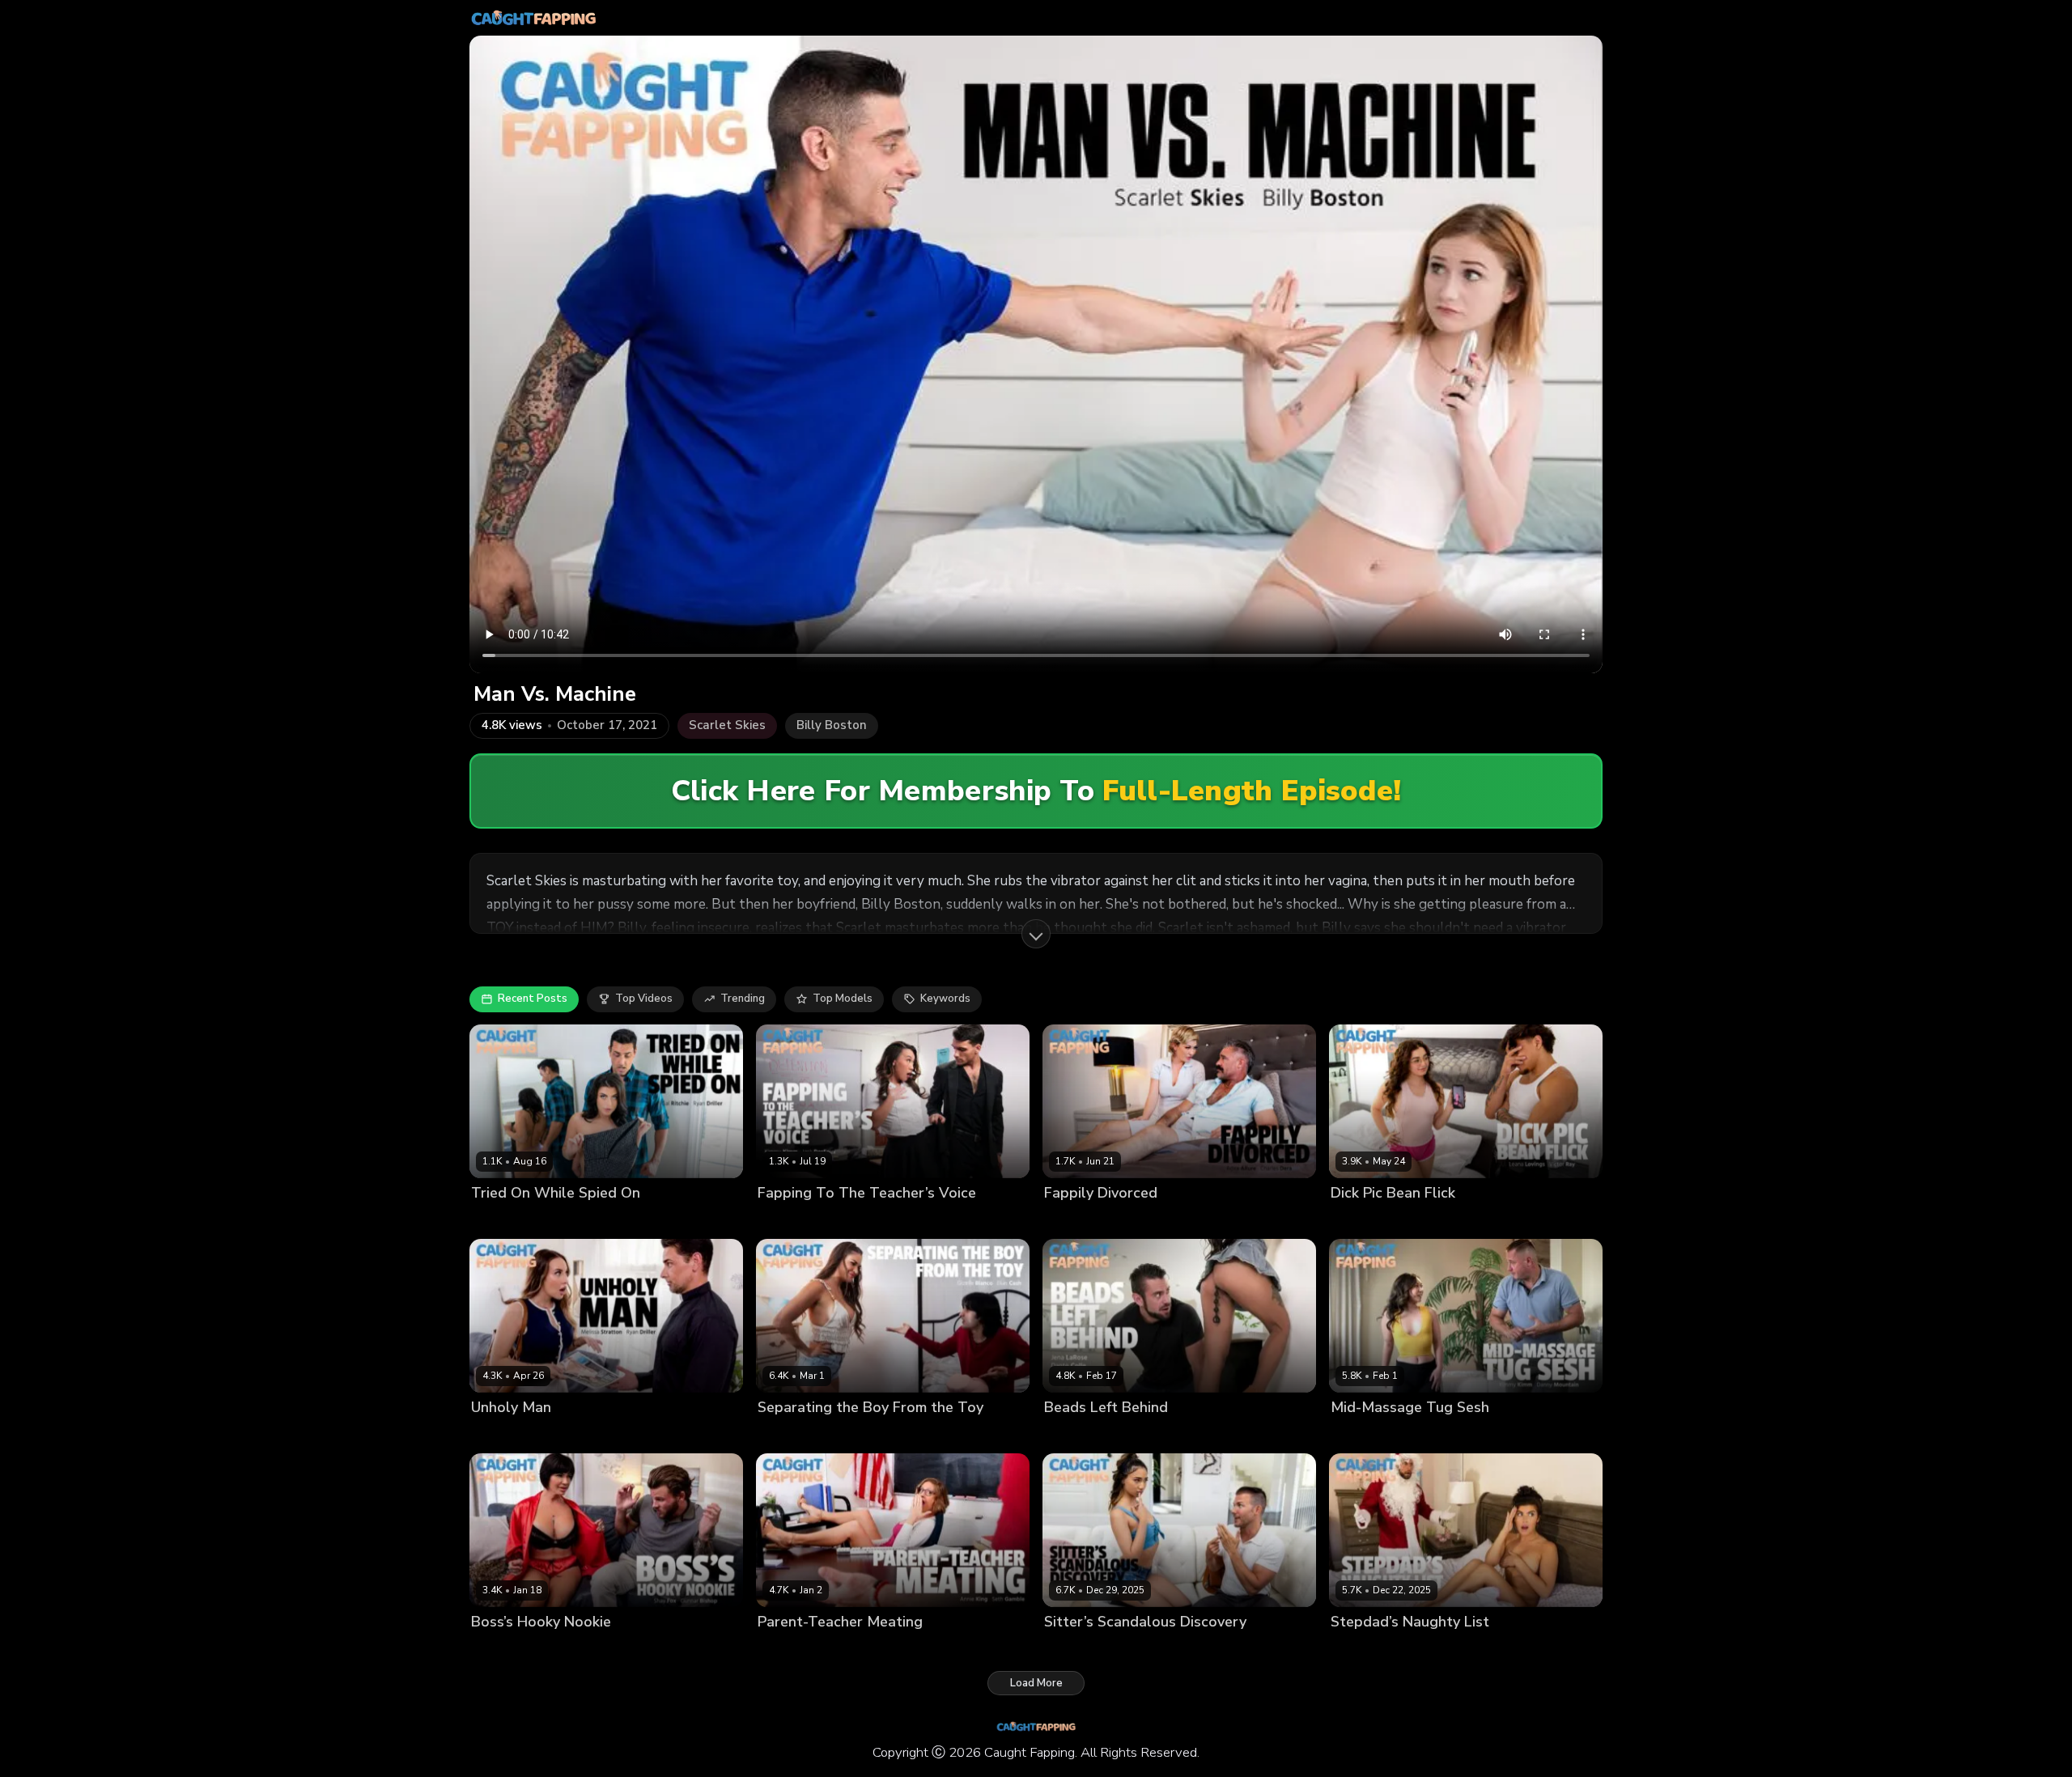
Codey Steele (1147, 1650)
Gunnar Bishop (562, 1650)
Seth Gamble (852, 1650)
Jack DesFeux (860, 1220)
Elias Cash (864, 1435)
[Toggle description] (1036, 934)
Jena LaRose (1076, 1435)
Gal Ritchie (499, 1220)
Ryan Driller (563, 1220)
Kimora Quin (1075, 1650)
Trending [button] (743, 999)
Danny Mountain (1441, 1435)
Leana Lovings (1367, 1220)
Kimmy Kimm (789, 1220)
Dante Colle (1144, 1435)
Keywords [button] (945, 999)
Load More (1036, 1683)
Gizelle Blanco (795, 1435)
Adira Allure (1075, 1220)
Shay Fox (495, 1650)
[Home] (533, 18)
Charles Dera (1146, 1220)
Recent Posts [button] (533, 999)
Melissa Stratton (514, 1435)
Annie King (785, 1650)
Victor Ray (1437, 1220)
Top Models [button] (843, 999)
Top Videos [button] (644, 999)
